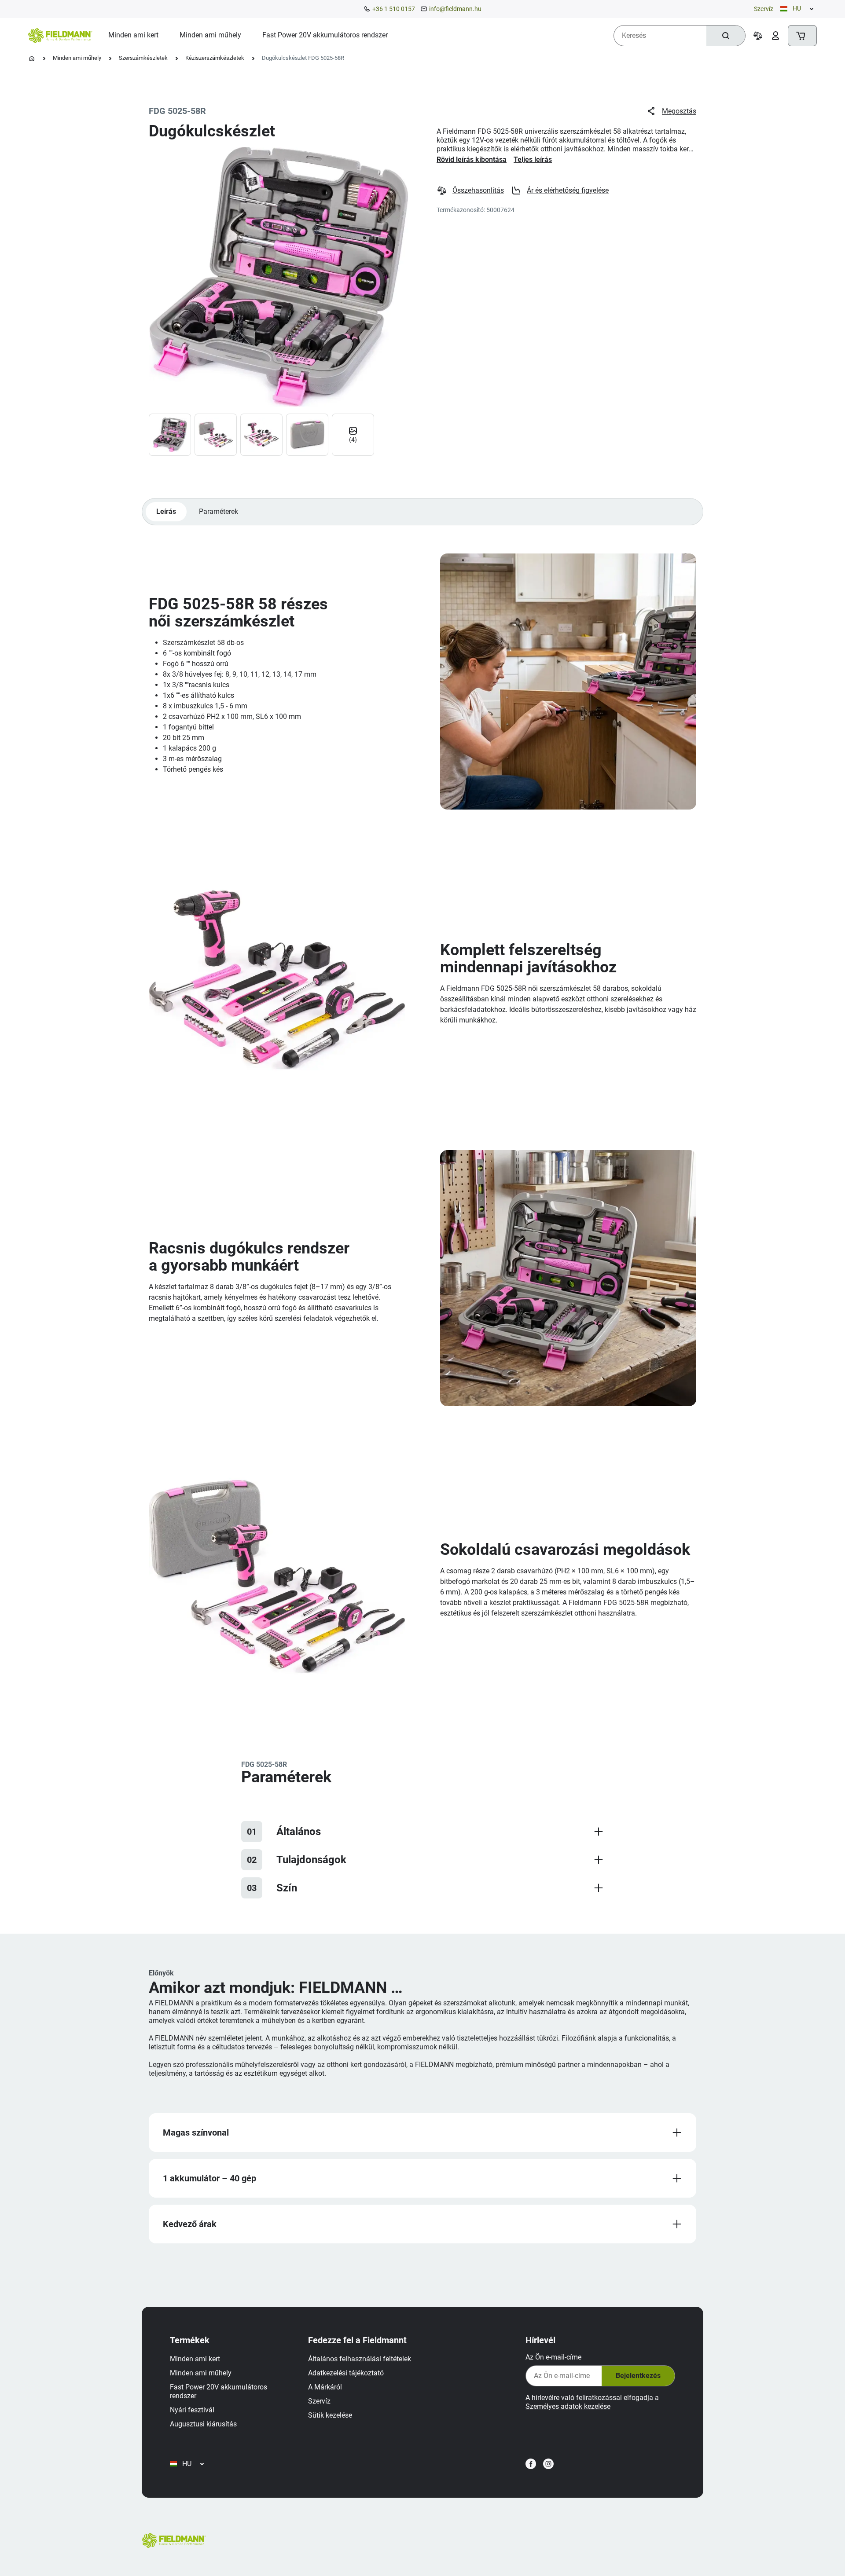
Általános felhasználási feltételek (360, 2359)
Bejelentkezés (638, 2376)
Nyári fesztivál (192, 2410)
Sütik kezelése (330, 2415)
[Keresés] (726, 36)
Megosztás (679, 111)
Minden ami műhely (77, 58)
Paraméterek (219, 511)
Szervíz (764, 9)
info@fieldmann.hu (455, 9)
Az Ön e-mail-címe (553, 2357)
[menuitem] (133, 35)
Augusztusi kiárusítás (203, 2424)
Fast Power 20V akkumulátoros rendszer (219, 2391)
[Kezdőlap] (32, 59)
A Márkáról (325, 2387)
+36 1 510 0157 (394, 9)
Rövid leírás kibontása (472, 159)
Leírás (166, 511)
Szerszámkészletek (143, 58)
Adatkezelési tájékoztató (346, 2373)
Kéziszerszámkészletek (215, 58)
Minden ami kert (195, 2359)
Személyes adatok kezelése (568, 2406)
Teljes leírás (533, 159)
